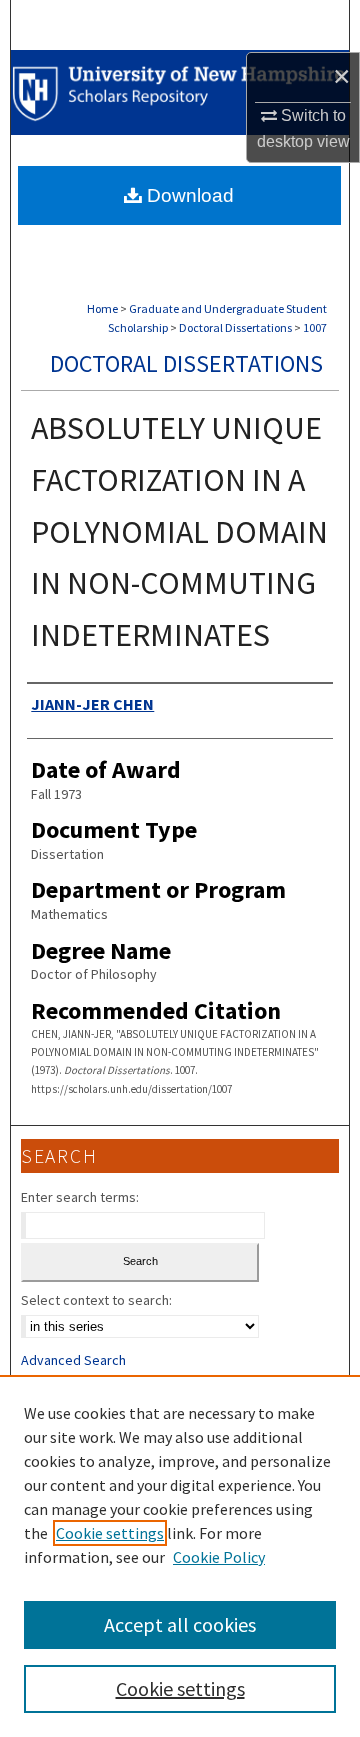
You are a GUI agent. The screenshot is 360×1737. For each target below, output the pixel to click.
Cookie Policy (219, 1557)
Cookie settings (110, 1533)
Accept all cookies (180, 1624)
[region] (180, 1556)
